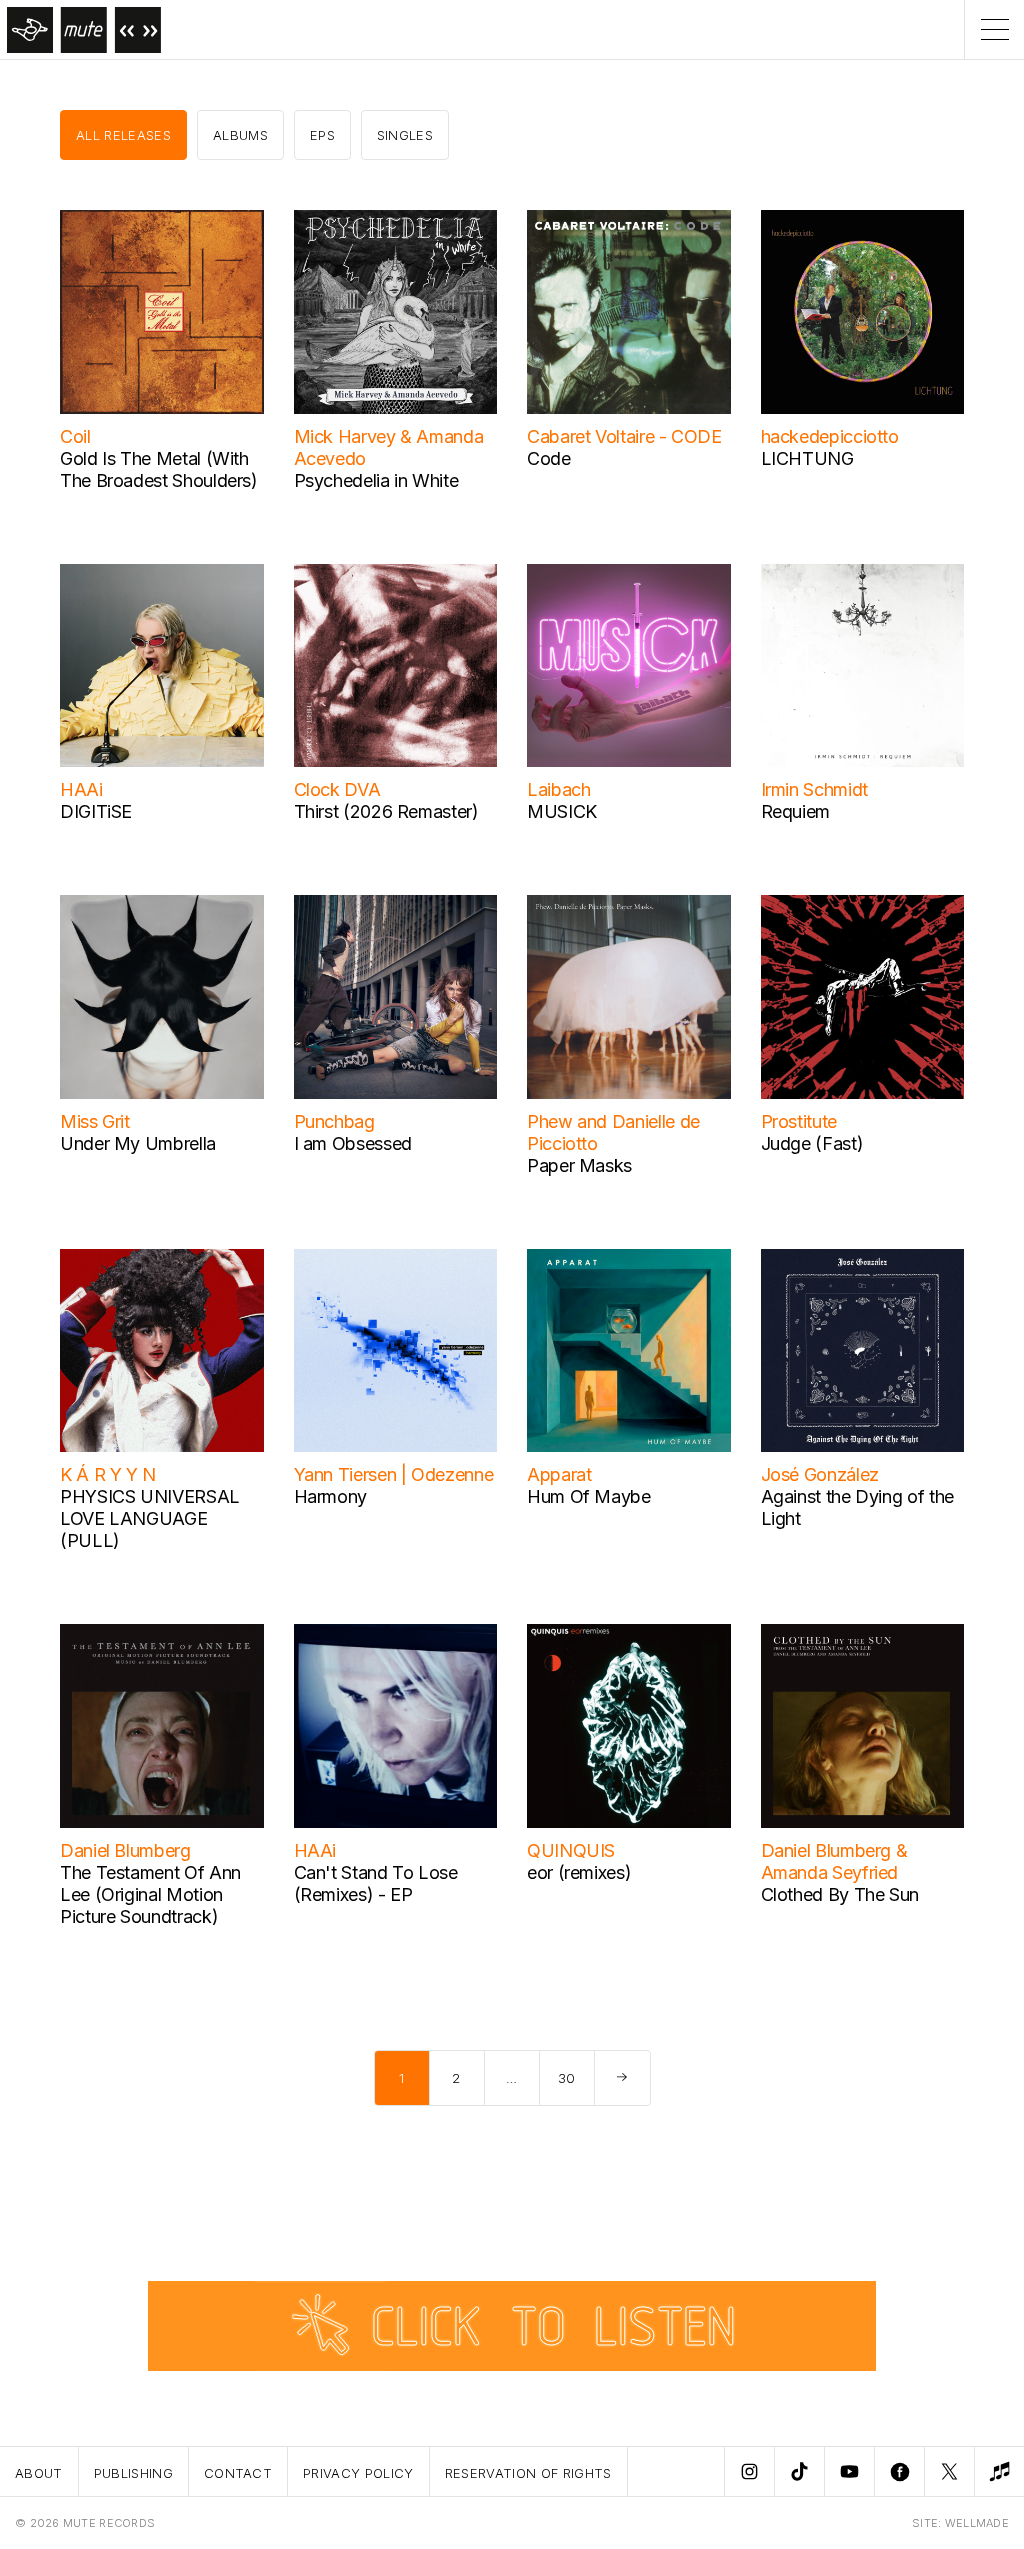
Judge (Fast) (812, 1143)
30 (567, 2078)
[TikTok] (799, 2471)
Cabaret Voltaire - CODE (624, 436)
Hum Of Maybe (589, 1496)
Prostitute (799, 1121)
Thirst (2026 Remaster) (386, 811)
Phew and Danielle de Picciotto (613, 1132)
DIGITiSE (96, 811)
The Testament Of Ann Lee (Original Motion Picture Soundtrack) (150, 1894)
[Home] (80, 29)
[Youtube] (849, 2471)
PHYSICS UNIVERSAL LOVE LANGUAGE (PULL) (150, 1518)
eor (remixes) (579, 1872)
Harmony (330, 1496)
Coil (75, 436)
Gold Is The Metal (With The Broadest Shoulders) (159, 469)
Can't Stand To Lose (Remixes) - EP (376, 1883)
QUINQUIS (571, 1850)
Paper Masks (579, 1165)
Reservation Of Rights (528, 2473)
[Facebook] (899, 2471)
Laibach (558, 789)
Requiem (795, 811)
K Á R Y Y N (108, 1474)
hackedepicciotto (830, 436)
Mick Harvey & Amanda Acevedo (389, 447)
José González (820, 1474)
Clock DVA (337, 789)
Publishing (133, 2473)
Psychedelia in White (376, 480)
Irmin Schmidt (814, 789)
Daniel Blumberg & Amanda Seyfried (834, 1861)
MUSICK (562, 811)
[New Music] (999, 2471)
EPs (322, 135)
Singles (405, 135)
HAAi (81, 789)
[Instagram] (749, 2471)
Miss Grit (95, 1121)
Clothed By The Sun (840, 1894)
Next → (622, 2078)
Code (549, 458)
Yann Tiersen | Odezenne (394, 1474)
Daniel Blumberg (125, 1850)
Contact (238, 2473)
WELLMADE (977, 2523)
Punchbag (334, 1121)
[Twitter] (949, 2471)
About (39, 2473)
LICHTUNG (807, 458)
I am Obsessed (353, 1143)
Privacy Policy (358, 2473)
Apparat (559, 1474)
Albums (240, 135)
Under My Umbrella (138, 1143)
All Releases (123, 135)
